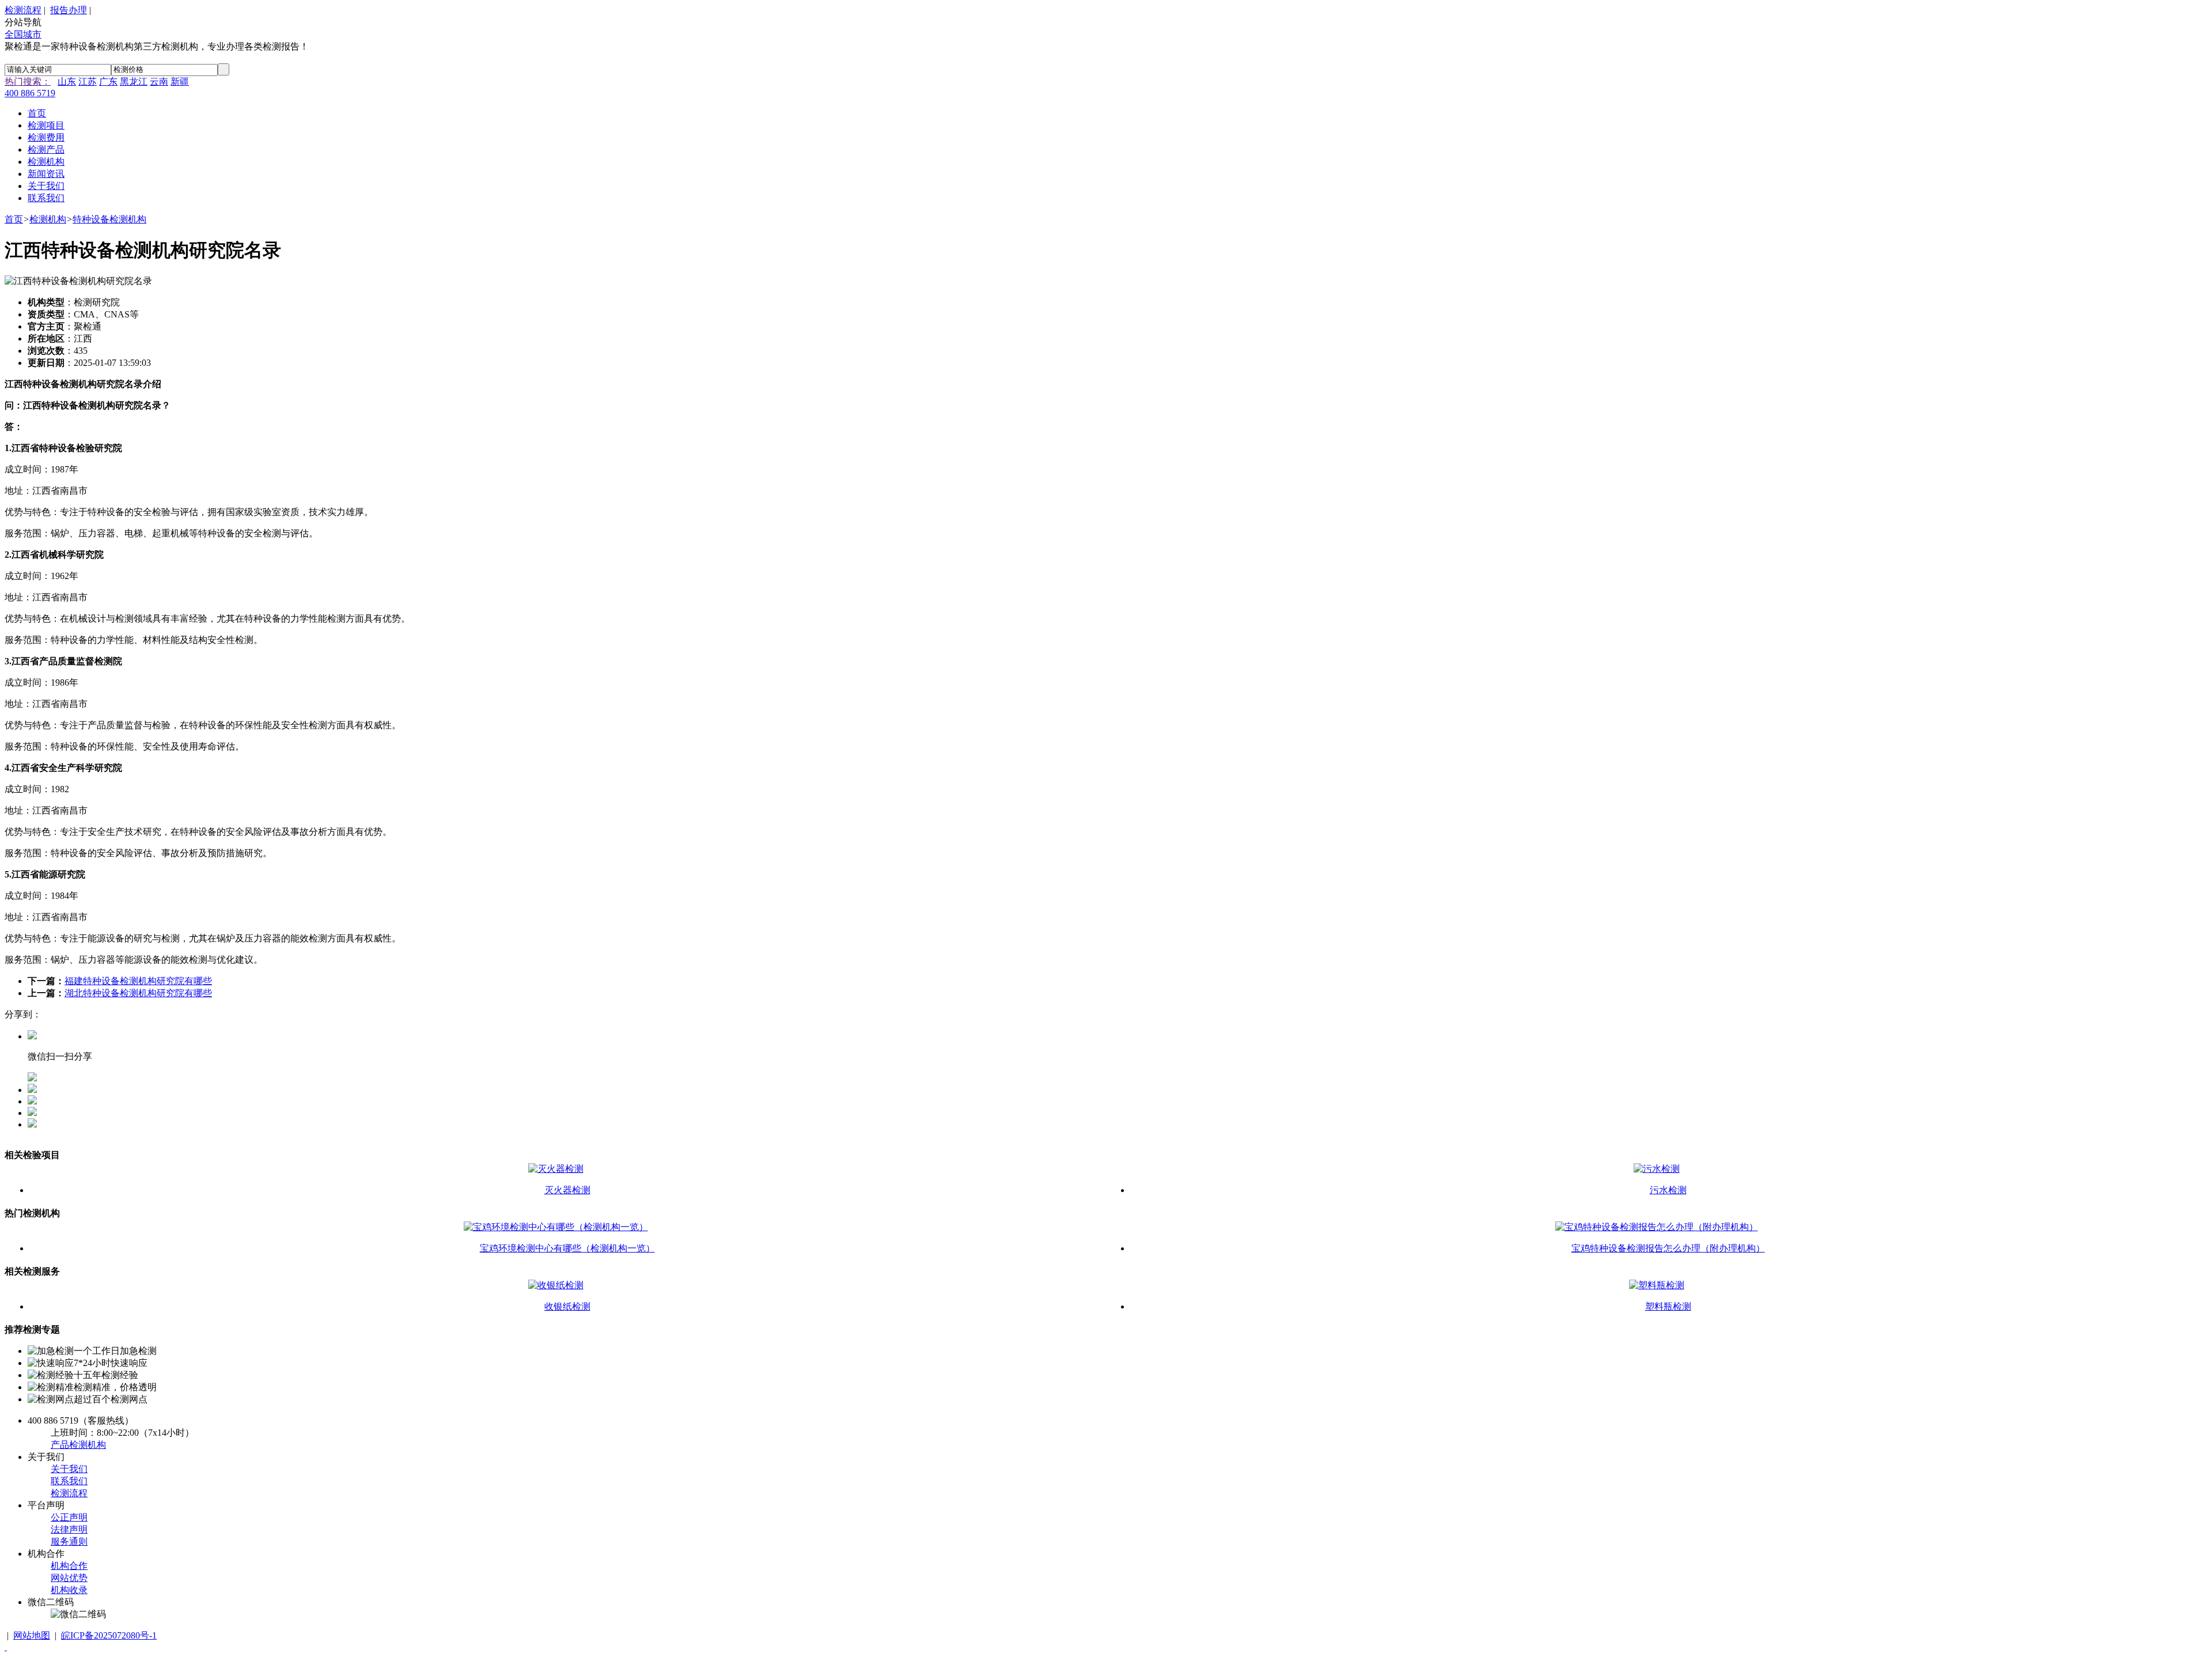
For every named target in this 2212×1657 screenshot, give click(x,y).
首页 (14, 219)
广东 (108, 82)
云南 (159, 82)
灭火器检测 (567, 1190)
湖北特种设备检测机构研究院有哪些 (138, 993)
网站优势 (69, 1578)
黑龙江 (134, 82)
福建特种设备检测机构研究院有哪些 (138, 981)
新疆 (180, 82)
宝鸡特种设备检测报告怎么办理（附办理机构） (1668, 1248)
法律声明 (69, 1529)
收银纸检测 (567, 1306)
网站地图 (32, 1635)
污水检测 (1668, 1190)
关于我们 (69, 1469)
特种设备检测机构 (109, 219)
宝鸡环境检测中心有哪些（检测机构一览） (567, 1248)
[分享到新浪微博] (32, 1113)
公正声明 (69, 1517)
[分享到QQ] (32, 1090)
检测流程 (23, 10)
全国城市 (23, 34)
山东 (67, 82)
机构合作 (69, 1566)
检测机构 (48, 219)
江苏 (88, 82)
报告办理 (69, 10)
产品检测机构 (78, 1445)
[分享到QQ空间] (32, 1101)
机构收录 (69, 1590)
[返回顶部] (6, 1647)
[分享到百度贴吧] (32, 1124)
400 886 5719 (30, 93)
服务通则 (69, 1541)
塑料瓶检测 (1668, 1306)
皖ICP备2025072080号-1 (109, 1635)
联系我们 (69, 1481)
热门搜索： (28, 82)
